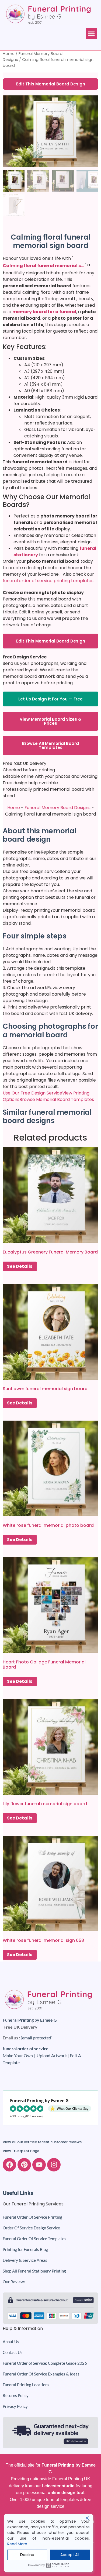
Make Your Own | (20, 2055)
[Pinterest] (24, 2165)
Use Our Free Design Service (32, 1093)
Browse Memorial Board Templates (57, 1099)
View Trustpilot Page (21, 2151)
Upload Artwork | (53, 2055)
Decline (27, 2555)
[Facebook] (9, 2165)
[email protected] (37, 2038)
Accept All (70, 2555)
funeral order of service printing (36, 581)
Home (9, 54)
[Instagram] (54, 2165)
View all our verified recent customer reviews (42, 2142)
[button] (91, 34)
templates (82, 581)
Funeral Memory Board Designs (58, 808)
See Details (20, 1266)
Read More (17, 2544)
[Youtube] (39, 2165)
